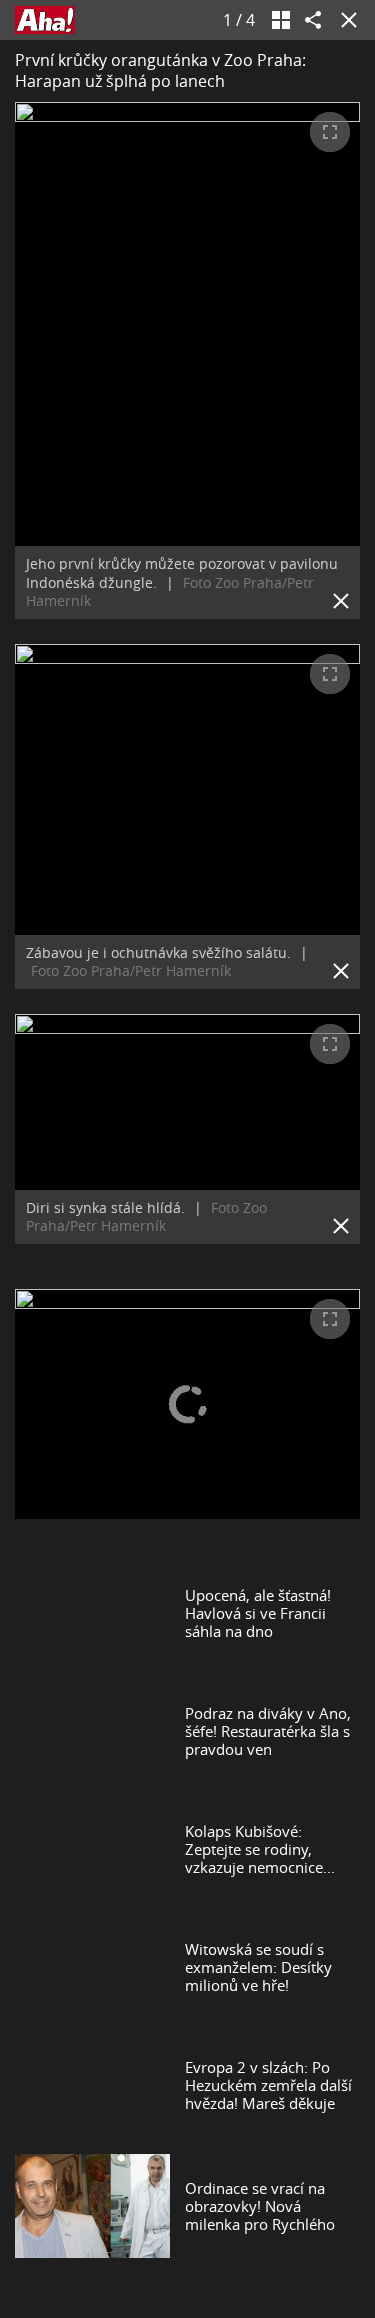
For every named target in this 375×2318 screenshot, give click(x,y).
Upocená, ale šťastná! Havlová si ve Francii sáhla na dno (258, 1613)
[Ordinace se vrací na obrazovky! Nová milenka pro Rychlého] (92, 2205)
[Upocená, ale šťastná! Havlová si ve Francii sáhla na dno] (92, 1613)
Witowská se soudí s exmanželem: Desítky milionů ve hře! (258, 1967)
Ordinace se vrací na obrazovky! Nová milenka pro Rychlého (260, 2206)
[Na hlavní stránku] (45, 20)
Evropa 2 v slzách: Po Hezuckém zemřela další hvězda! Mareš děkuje (268, 2085)
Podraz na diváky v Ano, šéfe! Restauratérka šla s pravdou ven (268, 1731)
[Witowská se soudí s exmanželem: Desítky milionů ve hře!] (92, 1967)
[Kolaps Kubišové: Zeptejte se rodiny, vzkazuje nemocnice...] (92, 1849)
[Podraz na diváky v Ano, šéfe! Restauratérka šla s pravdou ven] (92, 1731)
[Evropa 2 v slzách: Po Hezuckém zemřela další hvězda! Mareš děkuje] (92, 2085)
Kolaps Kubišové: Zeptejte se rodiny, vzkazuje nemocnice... (260, 1849)
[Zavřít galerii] (345, 20)
